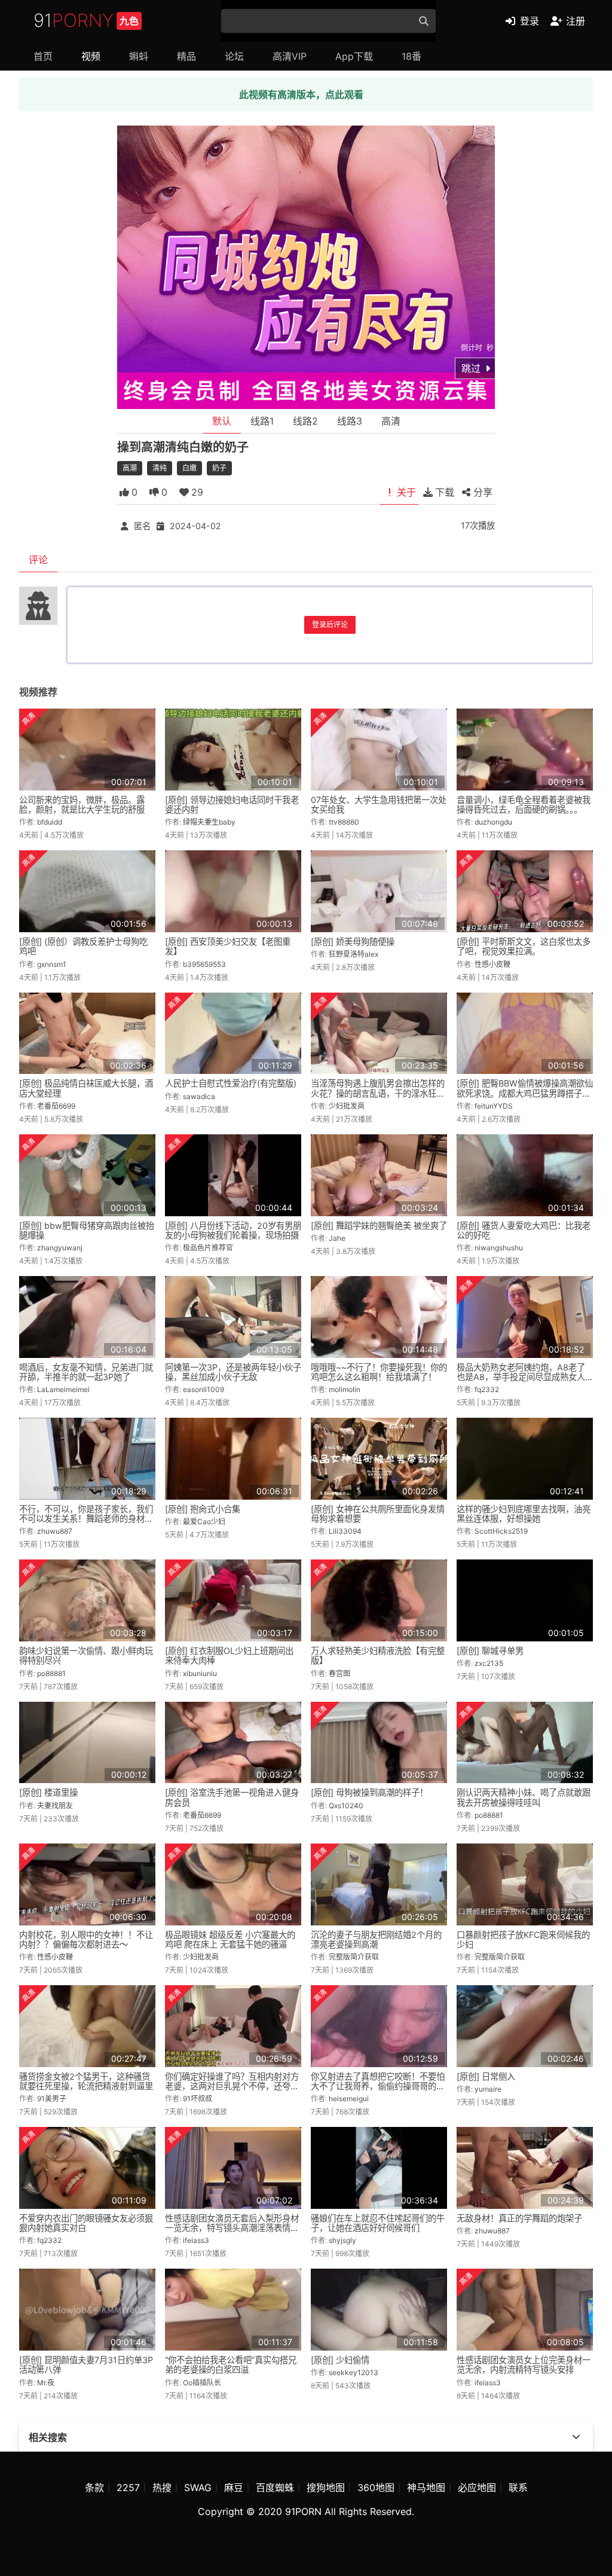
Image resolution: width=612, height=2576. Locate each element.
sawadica (199, 1096)
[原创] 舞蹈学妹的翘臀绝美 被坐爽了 (379, 1226)
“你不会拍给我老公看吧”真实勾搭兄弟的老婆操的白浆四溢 (231, 2365)
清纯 (160, 468)
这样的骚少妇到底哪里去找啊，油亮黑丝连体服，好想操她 (524, 1514)
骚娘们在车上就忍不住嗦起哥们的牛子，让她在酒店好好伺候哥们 (378, 2223)
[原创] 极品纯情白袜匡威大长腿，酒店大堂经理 (86, 1088)
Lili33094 (345, 1531)
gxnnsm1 (52, 964)
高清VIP (290, 56)
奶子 (219, 468)
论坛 (234, 56)
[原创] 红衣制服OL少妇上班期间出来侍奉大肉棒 (229, 1655)
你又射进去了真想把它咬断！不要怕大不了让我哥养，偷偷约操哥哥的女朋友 (378, 2086)
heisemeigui (349, 2099)
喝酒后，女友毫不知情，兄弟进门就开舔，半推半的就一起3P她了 (86, 1372)
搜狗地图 (326, 2488)
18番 (411, 56)
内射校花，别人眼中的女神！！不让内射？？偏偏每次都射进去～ (86, 1939)
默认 (222, 421)
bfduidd (50, 822)
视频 (91, 56)
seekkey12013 (354, 2372)
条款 (94, 2488)
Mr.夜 (46, 2383)
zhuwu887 (55, 1531)
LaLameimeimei (63, 1389)
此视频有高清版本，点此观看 (301, 94)
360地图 (376, 2488)
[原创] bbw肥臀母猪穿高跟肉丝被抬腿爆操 (87, 1230)
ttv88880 (344, 822)
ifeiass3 (196, 2240)
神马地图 (426, 2488)
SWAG (198, 2488)
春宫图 (339, 1673)
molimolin (345, 1389)
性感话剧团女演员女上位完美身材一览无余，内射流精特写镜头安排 (524, 2365)
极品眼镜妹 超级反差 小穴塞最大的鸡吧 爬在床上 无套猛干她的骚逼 (230, 1939)
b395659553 (204, 964)
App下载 (354, 56)
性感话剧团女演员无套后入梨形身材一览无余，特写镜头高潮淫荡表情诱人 (232, 2228)
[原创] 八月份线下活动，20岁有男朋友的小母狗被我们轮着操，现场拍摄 (233, 1230)
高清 (391, 421)
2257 (128, 2488)
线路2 (305, 421)
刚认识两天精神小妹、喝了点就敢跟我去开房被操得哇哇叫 (524, 1797)
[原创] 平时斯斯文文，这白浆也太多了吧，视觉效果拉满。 (524, 946)
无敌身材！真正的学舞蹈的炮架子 (519, 2218)
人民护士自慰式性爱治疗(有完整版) (231, 1083)
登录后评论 (330, 625)
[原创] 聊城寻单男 (490, 1651)
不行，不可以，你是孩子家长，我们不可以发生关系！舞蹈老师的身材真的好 (86, 1519)
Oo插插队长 (202, 2383)
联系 (518, 2488)
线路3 (350, 421)
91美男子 (52, 2099)
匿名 (142, 526)
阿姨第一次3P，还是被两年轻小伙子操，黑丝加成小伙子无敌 (233, 1372)
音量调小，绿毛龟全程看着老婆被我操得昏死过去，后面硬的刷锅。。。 (524, 805)
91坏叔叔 (198, 2099)
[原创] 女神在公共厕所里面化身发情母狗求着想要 (378, 1514)
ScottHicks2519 (501, 1531)
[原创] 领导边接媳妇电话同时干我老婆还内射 (232, 805)
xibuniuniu (200, 1673)
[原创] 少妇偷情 (340, 2360)
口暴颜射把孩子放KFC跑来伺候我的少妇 (523, 1939)
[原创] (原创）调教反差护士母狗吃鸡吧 (83, 946)
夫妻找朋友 (55, 1806)
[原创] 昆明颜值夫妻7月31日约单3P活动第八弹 (86, 2365)
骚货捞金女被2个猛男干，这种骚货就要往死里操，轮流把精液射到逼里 (86, 2081)
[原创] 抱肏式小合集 (203, 1509)
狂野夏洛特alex (354, 954)
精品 (186, 56)
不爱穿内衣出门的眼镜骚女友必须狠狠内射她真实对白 (86, 2223)
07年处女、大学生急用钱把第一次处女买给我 (379, 805)
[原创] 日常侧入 (486, 2076)
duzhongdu (493, 822)
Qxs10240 (346, 1806)
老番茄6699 (56, 1106)
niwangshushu (499, 1248)
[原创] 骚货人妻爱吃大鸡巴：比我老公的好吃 (524, 1230)
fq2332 (487, 1389)
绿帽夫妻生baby (209, 822)
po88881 (51, 1673)
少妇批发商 (347, 1106)
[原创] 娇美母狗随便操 (353, 941)
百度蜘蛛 (275, 2488)
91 (86, 20)
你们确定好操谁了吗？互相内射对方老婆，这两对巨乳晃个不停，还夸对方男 (232, 2086)
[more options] (576, 2437)
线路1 (262, 421)
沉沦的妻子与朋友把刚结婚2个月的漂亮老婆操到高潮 (376, 1939)
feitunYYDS (494, 1106)
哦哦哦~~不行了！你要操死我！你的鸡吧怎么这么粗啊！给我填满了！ (379, 1372)
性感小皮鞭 (492, 964)
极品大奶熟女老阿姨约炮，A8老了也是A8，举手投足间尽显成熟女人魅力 (521, 1377)
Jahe (337, 1238)
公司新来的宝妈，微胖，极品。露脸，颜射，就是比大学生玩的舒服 (82, 805)
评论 (38, 560)
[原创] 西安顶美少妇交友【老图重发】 (228, 946)
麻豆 (234, 2488)
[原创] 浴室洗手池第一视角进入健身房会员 (232, 1797)
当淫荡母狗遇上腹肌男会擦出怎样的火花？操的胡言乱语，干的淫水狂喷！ (378, 1093)
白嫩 (189, 468)
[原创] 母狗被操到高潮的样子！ (369, 1792)
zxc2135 (489, 1663)
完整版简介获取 (354, 1957)
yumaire (488, 2089)
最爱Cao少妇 (204, 1522)
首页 (43, 56)
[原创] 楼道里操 (48, 1792)
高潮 (130, 468)
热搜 (162, 2488)
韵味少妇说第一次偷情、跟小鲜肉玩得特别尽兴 (86, 1655)
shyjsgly (342, 2240)
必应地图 (477, 2488)
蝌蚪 (139, 56)
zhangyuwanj (60, 1248)
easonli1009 (204, 1389)
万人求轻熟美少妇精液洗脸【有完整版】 (378, 1655)
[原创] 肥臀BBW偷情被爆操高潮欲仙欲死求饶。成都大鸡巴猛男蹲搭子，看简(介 (525, 1093)
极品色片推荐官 (208, 1248)
